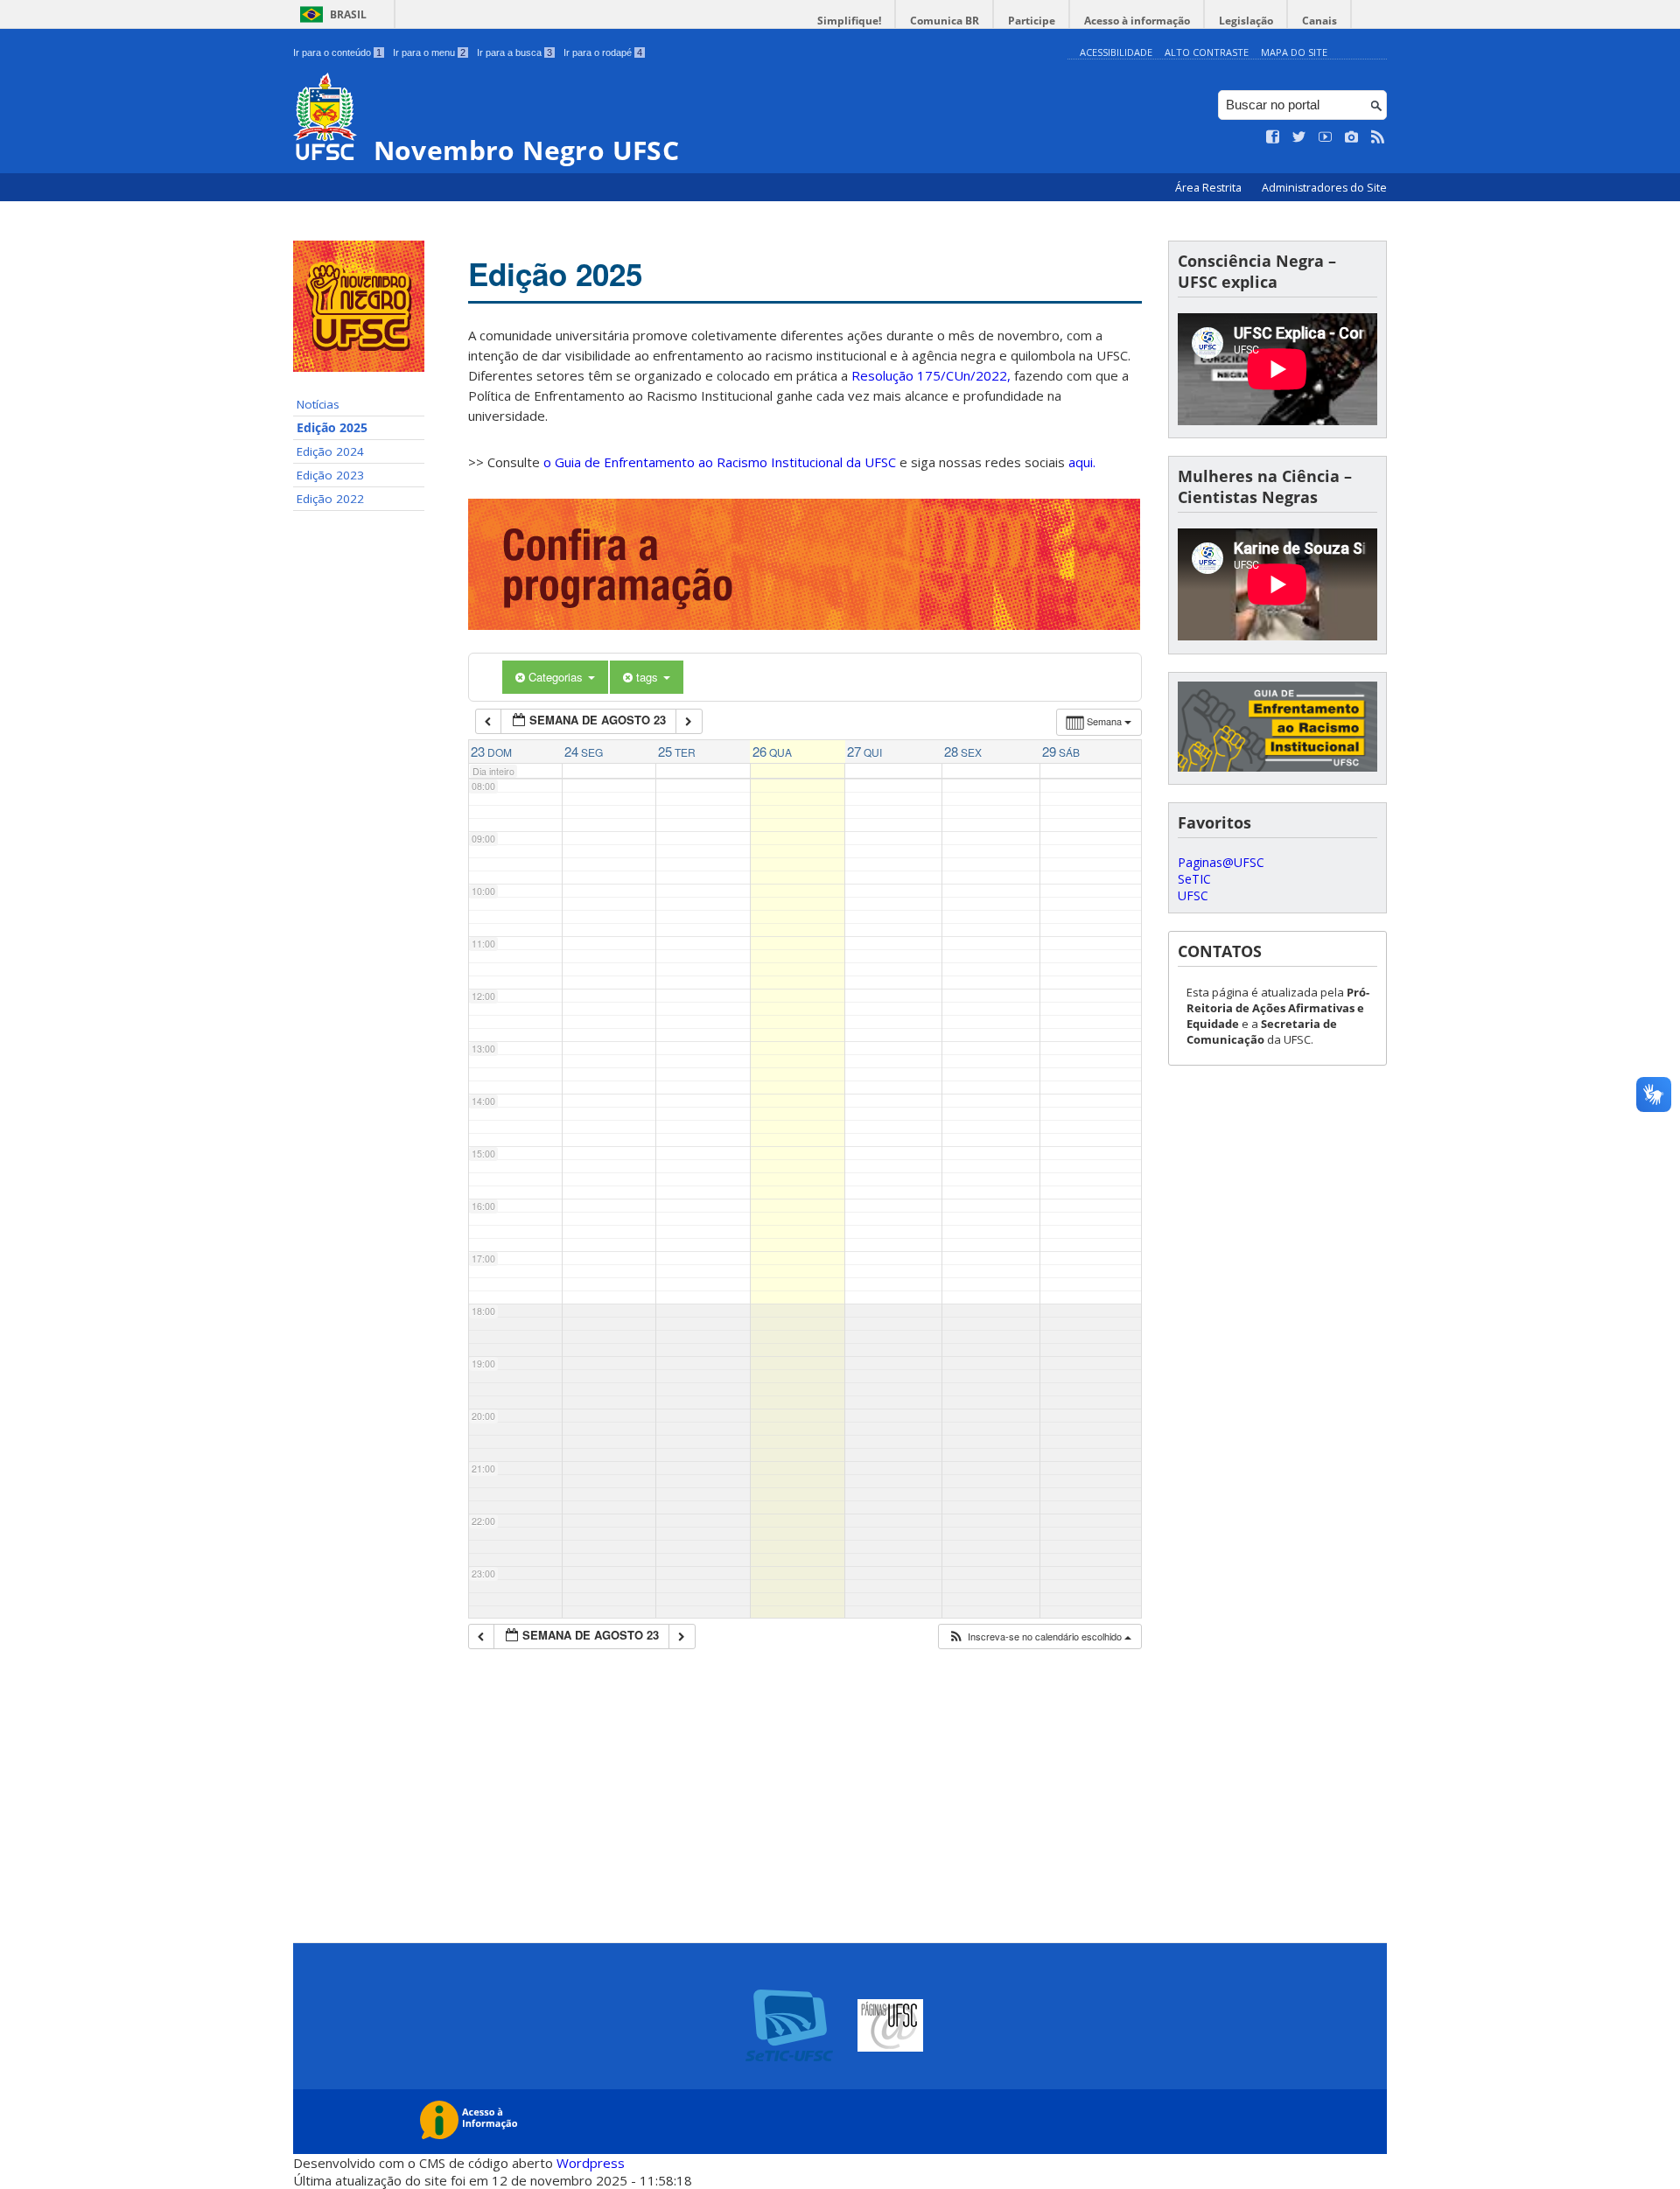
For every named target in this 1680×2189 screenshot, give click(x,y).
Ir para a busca (514, 52)
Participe (1032, 21)
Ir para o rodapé (603, 52)
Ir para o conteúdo (337, 52)
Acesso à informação (1137, 21)
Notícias (318, 404)
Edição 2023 (330, 475)
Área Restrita (1210, 188)
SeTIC (1194, 879)
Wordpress (591, 2163)
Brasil (348, 14)
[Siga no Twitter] (1299, 137)
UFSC (1193, 895)
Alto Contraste (1207, 52)
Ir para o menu (429, 52)
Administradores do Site (1324, 188)
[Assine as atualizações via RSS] (1378, 137)
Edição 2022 (330, 499)
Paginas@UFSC (1221, 862)
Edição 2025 (332, 428)
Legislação (1246, 21)
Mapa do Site (1294, 52)
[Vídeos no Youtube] (1326, 137)
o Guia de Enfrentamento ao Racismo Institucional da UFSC (720, 462)
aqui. (1082, 462)
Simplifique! (849, 21)
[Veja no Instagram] (1352, 137)
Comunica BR (945, 21)
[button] (1039, 1637)
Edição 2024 (330, 451)
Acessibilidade (1116, 52)
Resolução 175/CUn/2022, (929, 375)
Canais (1319, 21)
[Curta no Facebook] (1273, 137)
